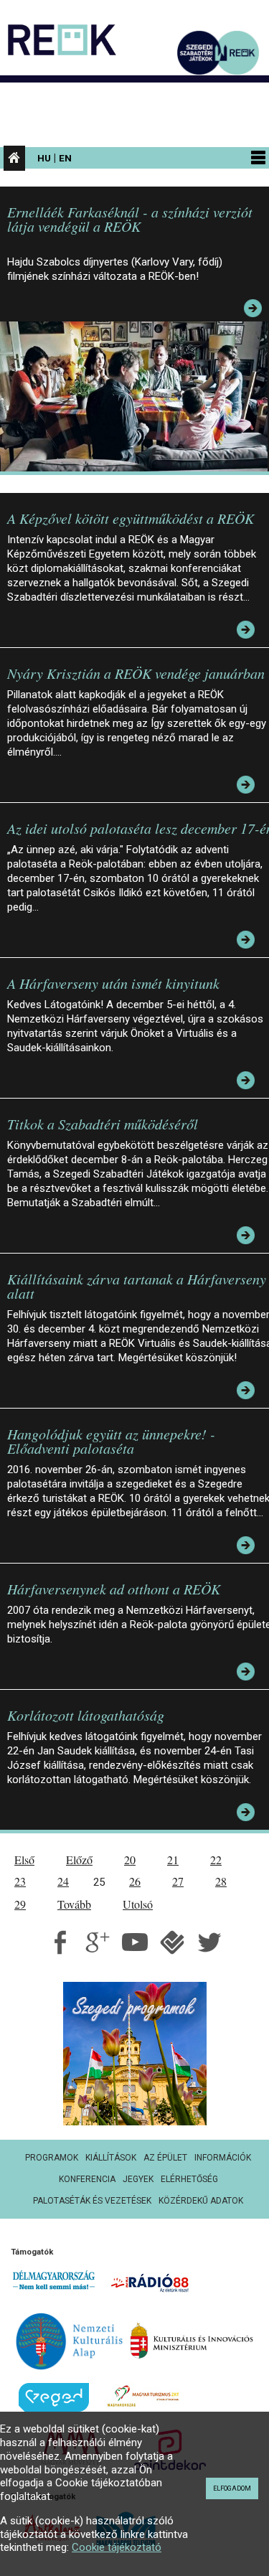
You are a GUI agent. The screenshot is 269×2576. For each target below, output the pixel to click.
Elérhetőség (189, 2179)
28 (221, 1881)
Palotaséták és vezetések (92, 2201)
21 (173, 1860)
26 (135, 1881)
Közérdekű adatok (201, 2201)
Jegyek (138, 2179)
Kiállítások (111, 2158)
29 (20, 1904)
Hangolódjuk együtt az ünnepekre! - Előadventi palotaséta (111, 1441)
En (65, 158)
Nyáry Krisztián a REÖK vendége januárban (136, 673)
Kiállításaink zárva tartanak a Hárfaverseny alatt (137, 1286)
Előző (79, 1860)
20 (130, 1860)
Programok (52, 2158)
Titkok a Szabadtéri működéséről (103, 1124)
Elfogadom (232, 2488)
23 (20, 1881)
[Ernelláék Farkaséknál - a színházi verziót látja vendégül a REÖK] (137, 396)
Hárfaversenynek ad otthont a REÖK (114, 1589)
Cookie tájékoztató (117, 2547)
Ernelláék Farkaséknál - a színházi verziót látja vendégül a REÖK (130, 219)
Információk (223, 2158)
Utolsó (138, 1904)
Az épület (165, 2158)
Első (24, 1860)
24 (63, 1881)
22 (216, 1860)
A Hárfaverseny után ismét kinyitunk (113, 983)
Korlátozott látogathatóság (86, 1715)
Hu (44, 158)
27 (178, 1881)
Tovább (74, 1904)
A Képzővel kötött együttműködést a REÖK (131, 518)
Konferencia (87, 2179)
